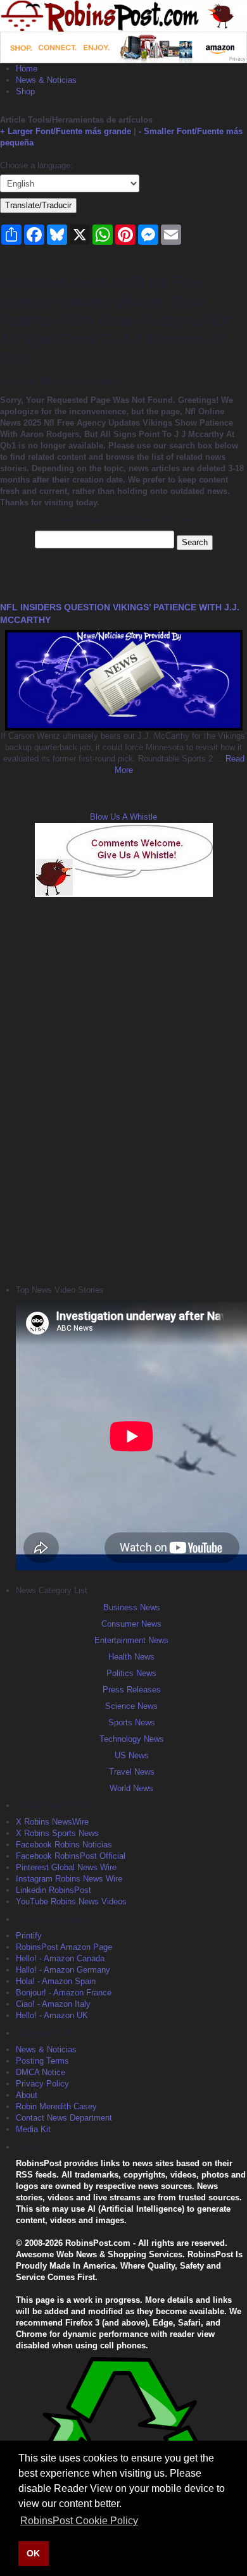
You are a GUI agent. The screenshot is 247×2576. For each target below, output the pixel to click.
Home (27, 69)
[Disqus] (123, 1089)
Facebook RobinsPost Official (71, 1856)
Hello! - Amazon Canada (60, 1958)
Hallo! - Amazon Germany (63, 1970)
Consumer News (131, 1624)
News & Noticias (46, 80)
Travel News (132, 1772)
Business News (132, 1607)
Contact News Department (64, 2118)
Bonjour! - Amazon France (64, 1993)
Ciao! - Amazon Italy (53, 2004)
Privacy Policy (42, 2084)
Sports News (132, 1722)
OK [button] (33, 2553)
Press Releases (132, 1690)
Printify (29, 1936)
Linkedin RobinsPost (54, 1890)
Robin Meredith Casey (56, 2106)
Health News (131, 1657)
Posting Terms (42, 2061)
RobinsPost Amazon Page (64, 1947)
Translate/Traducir (38, 205)
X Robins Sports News (57, 1833)
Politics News (131, 1673)
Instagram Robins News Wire (69, 1879)
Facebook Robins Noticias (64, 1845)
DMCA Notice (41, 2072)
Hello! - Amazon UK (52, 2015)
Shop (25, 91)
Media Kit (33, 2129)
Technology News (132, 1739)
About (27, 2095)
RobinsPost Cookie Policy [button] (79, 2521)
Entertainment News (131, 1640)
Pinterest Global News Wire (66, 1867)
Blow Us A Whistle (123, 817)
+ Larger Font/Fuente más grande (66, 131)
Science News (131, 1706)
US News (132, 1755)
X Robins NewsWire (52, 1822)
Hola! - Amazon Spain (56, 1981)
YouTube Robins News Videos (71, 1901)
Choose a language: (36, 165)
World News (131, 1788)
